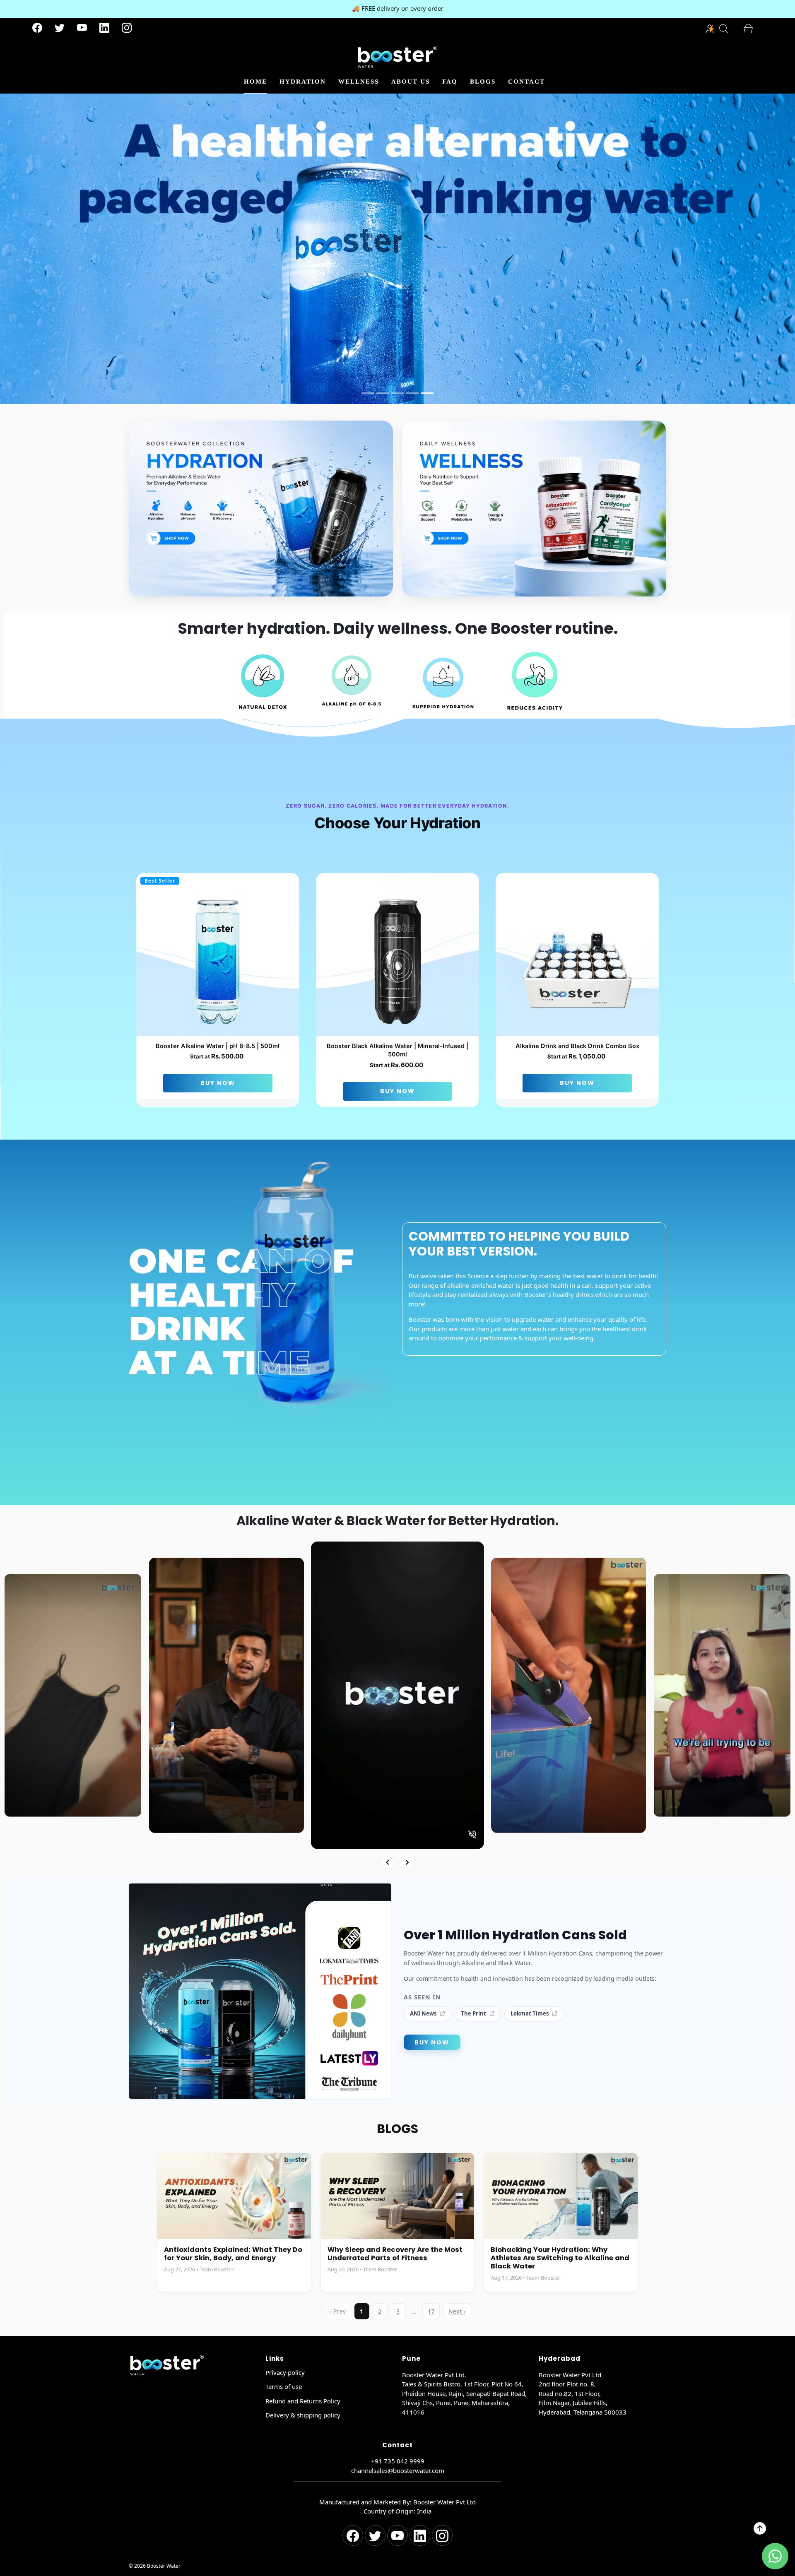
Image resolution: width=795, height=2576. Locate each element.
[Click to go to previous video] (388, 1862)
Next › (457, 2311)
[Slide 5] (427, 393)
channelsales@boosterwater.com (398, 2470)
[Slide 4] (412, 393)
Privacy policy (285, 2372)
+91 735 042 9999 (398, 2461)
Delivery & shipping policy (303, 2415)
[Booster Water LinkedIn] (104, 29)
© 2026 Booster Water (155, 2566)
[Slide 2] (383, 393)
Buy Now (218, 1083)
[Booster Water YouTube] (82, 29)
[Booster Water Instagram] (127, 29)
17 (431, 2311)
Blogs (483, 82)
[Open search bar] (728, 29)
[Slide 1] (368, 393)
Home (255, 82)
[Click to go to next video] (407, 1862)
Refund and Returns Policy (303, 2401)
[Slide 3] (397, 393)
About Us (411, 82)
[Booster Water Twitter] (60, 29)
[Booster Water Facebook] (37, 29)
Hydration (303, 82)
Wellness (359, 82)
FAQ (450, 82)
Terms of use (284, 2386)
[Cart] (753, 29)
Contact (526, 82)
